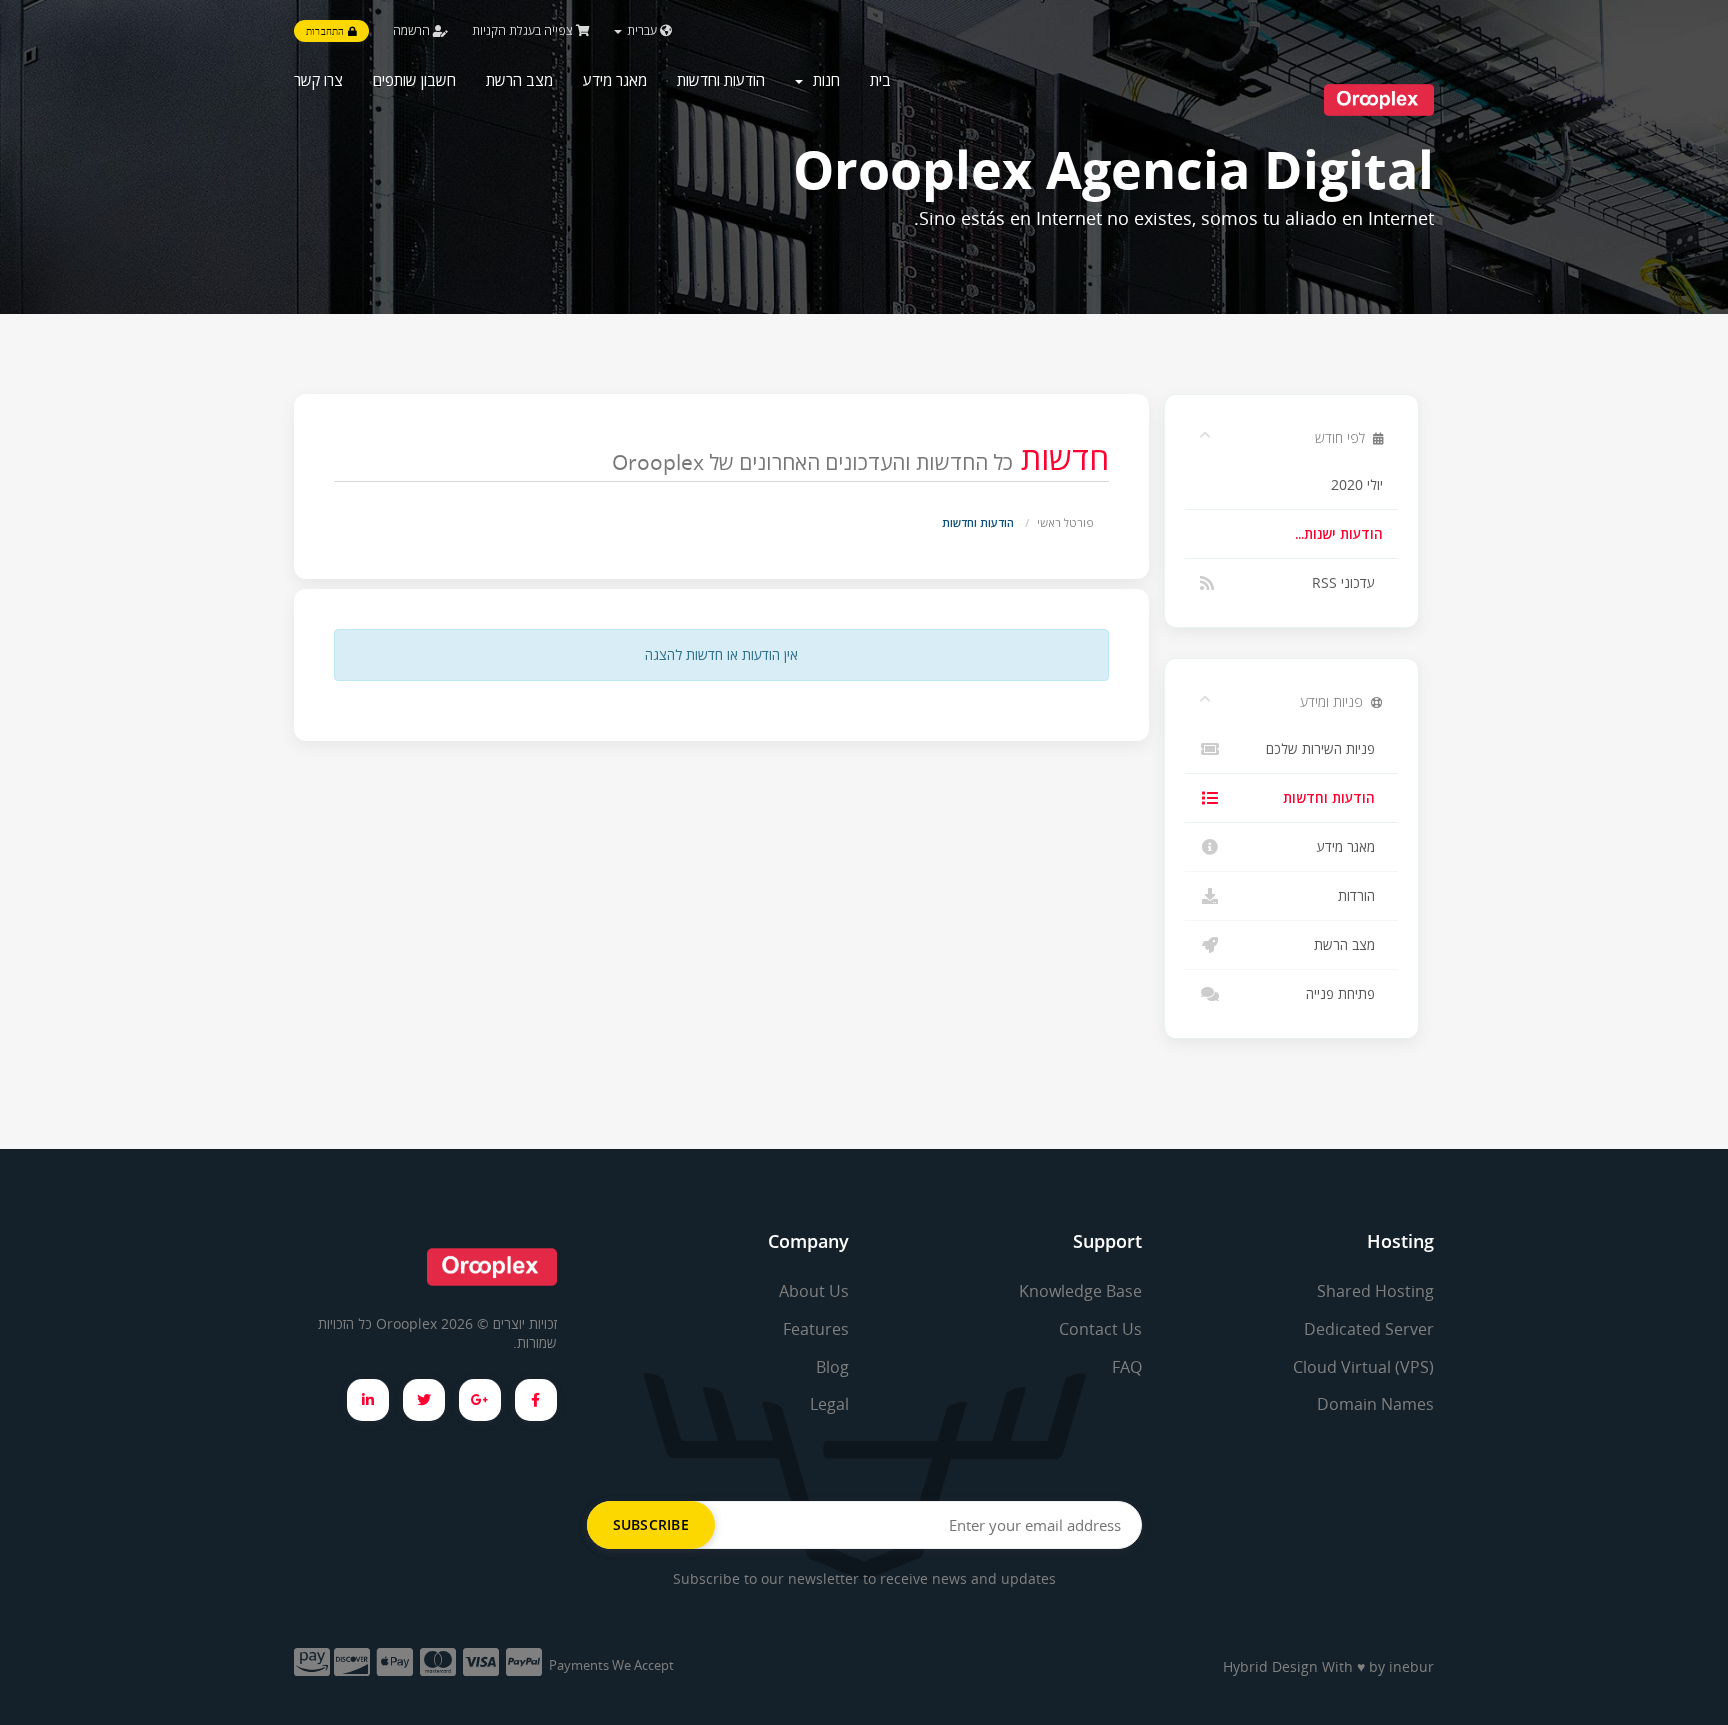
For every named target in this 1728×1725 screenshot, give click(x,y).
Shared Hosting (1375, 1291)
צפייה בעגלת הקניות (524, 30)
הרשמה (413, 30)
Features (816, 1329)
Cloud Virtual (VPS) (1363, 1367)
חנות (822, 80)
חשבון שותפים (414, 80)
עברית (642, 30)
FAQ (1127, 1367)
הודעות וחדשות (721, 80)
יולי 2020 (1357, 485)
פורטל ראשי (1065, 522)
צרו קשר (318, 80)
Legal (829, 1404)
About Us (814, 1291)
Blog (832, 1367)
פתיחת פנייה (1344, 994)
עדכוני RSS (1347, 583)
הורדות (1360, 896)
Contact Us (1100, 1329)
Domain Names (1375, 1404)
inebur (1411, 1666)
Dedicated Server (1369, 1329)
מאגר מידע (615, 80)
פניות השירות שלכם (1324, 749)
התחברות (327, 31)
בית (880, 80)
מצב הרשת (519, 80)
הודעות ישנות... (1339, 534)
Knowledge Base (1080, 1291)
